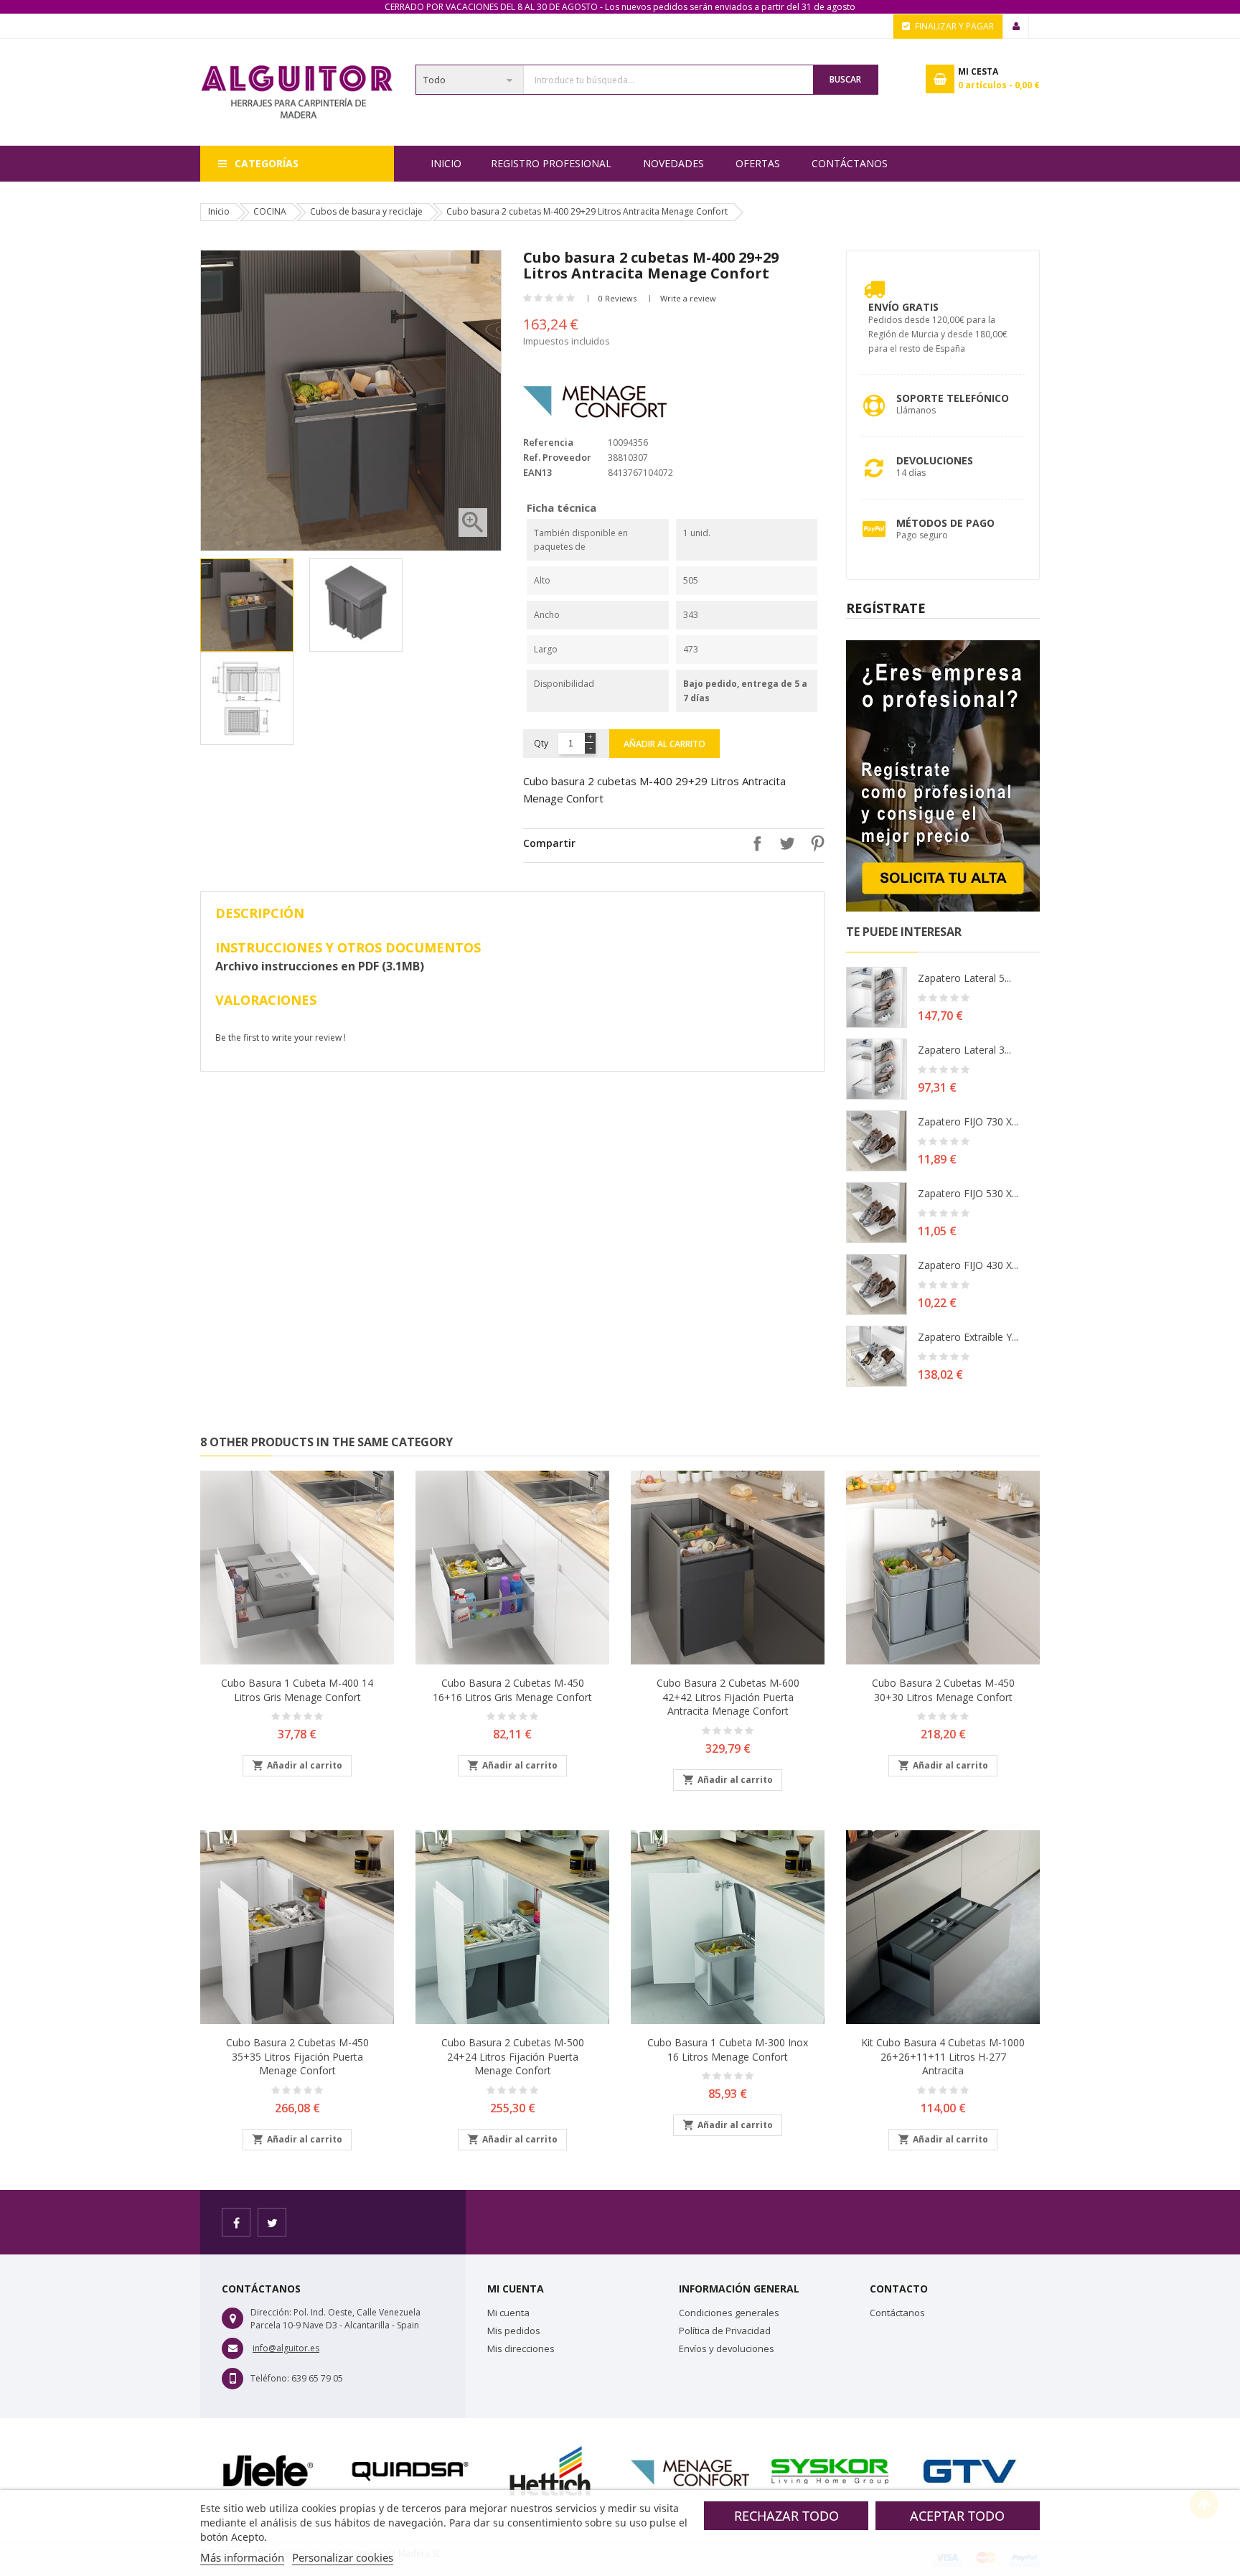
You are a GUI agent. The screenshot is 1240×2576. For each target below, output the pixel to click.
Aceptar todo (957, 2516)
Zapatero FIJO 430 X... (968, 1265)
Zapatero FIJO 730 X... (968, 1121)
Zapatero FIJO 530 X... (968, 1193)
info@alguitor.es (286, 2348)
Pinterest (814, 843)
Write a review (688, 298)
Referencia (548, 442)
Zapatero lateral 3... (964, 1050)
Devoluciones (935, 460)
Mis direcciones (521, 2348)
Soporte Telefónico (953, 398)
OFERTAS (758, 163)
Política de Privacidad (725, 2331)
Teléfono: (270, 2378)
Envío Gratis (903, 307)
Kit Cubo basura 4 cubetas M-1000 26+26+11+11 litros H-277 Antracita (943, 2057)
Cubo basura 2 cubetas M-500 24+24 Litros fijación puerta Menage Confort (513, 2057)
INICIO (446, 163)
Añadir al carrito (664, 744)
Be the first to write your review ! (281, 1038)
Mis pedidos (514, 2331)
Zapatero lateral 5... (964, 978)
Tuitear (784, 843)
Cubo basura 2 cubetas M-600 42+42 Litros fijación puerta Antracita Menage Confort (728, 1697)
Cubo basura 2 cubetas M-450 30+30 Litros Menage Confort (943, 1690)
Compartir (753, 843)
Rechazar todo (786, 2516)
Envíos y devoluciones (727, 2348)
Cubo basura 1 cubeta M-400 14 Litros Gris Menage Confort (297, 1690)
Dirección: (271, 2312)
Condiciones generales (729, 2313)
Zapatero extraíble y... (968, 1337)
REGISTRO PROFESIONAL (551, 163)
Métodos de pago (945, 523)
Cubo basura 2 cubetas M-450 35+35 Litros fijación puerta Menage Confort (297, 2057)
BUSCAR (845, 79)
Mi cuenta (508, 2313)
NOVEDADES (673, 163)
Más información (242, 2557)
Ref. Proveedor (557, 457)
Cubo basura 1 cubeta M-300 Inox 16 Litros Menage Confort (728, 2050)
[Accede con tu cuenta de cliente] (1016, 27)
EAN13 (537, 472)
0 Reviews (617, 298)
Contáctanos (850, 163)
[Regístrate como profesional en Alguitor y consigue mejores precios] (943, 775)
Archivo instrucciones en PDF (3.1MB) (320, 966)
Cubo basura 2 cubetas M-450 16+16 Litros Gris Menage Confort (512, 1690)
